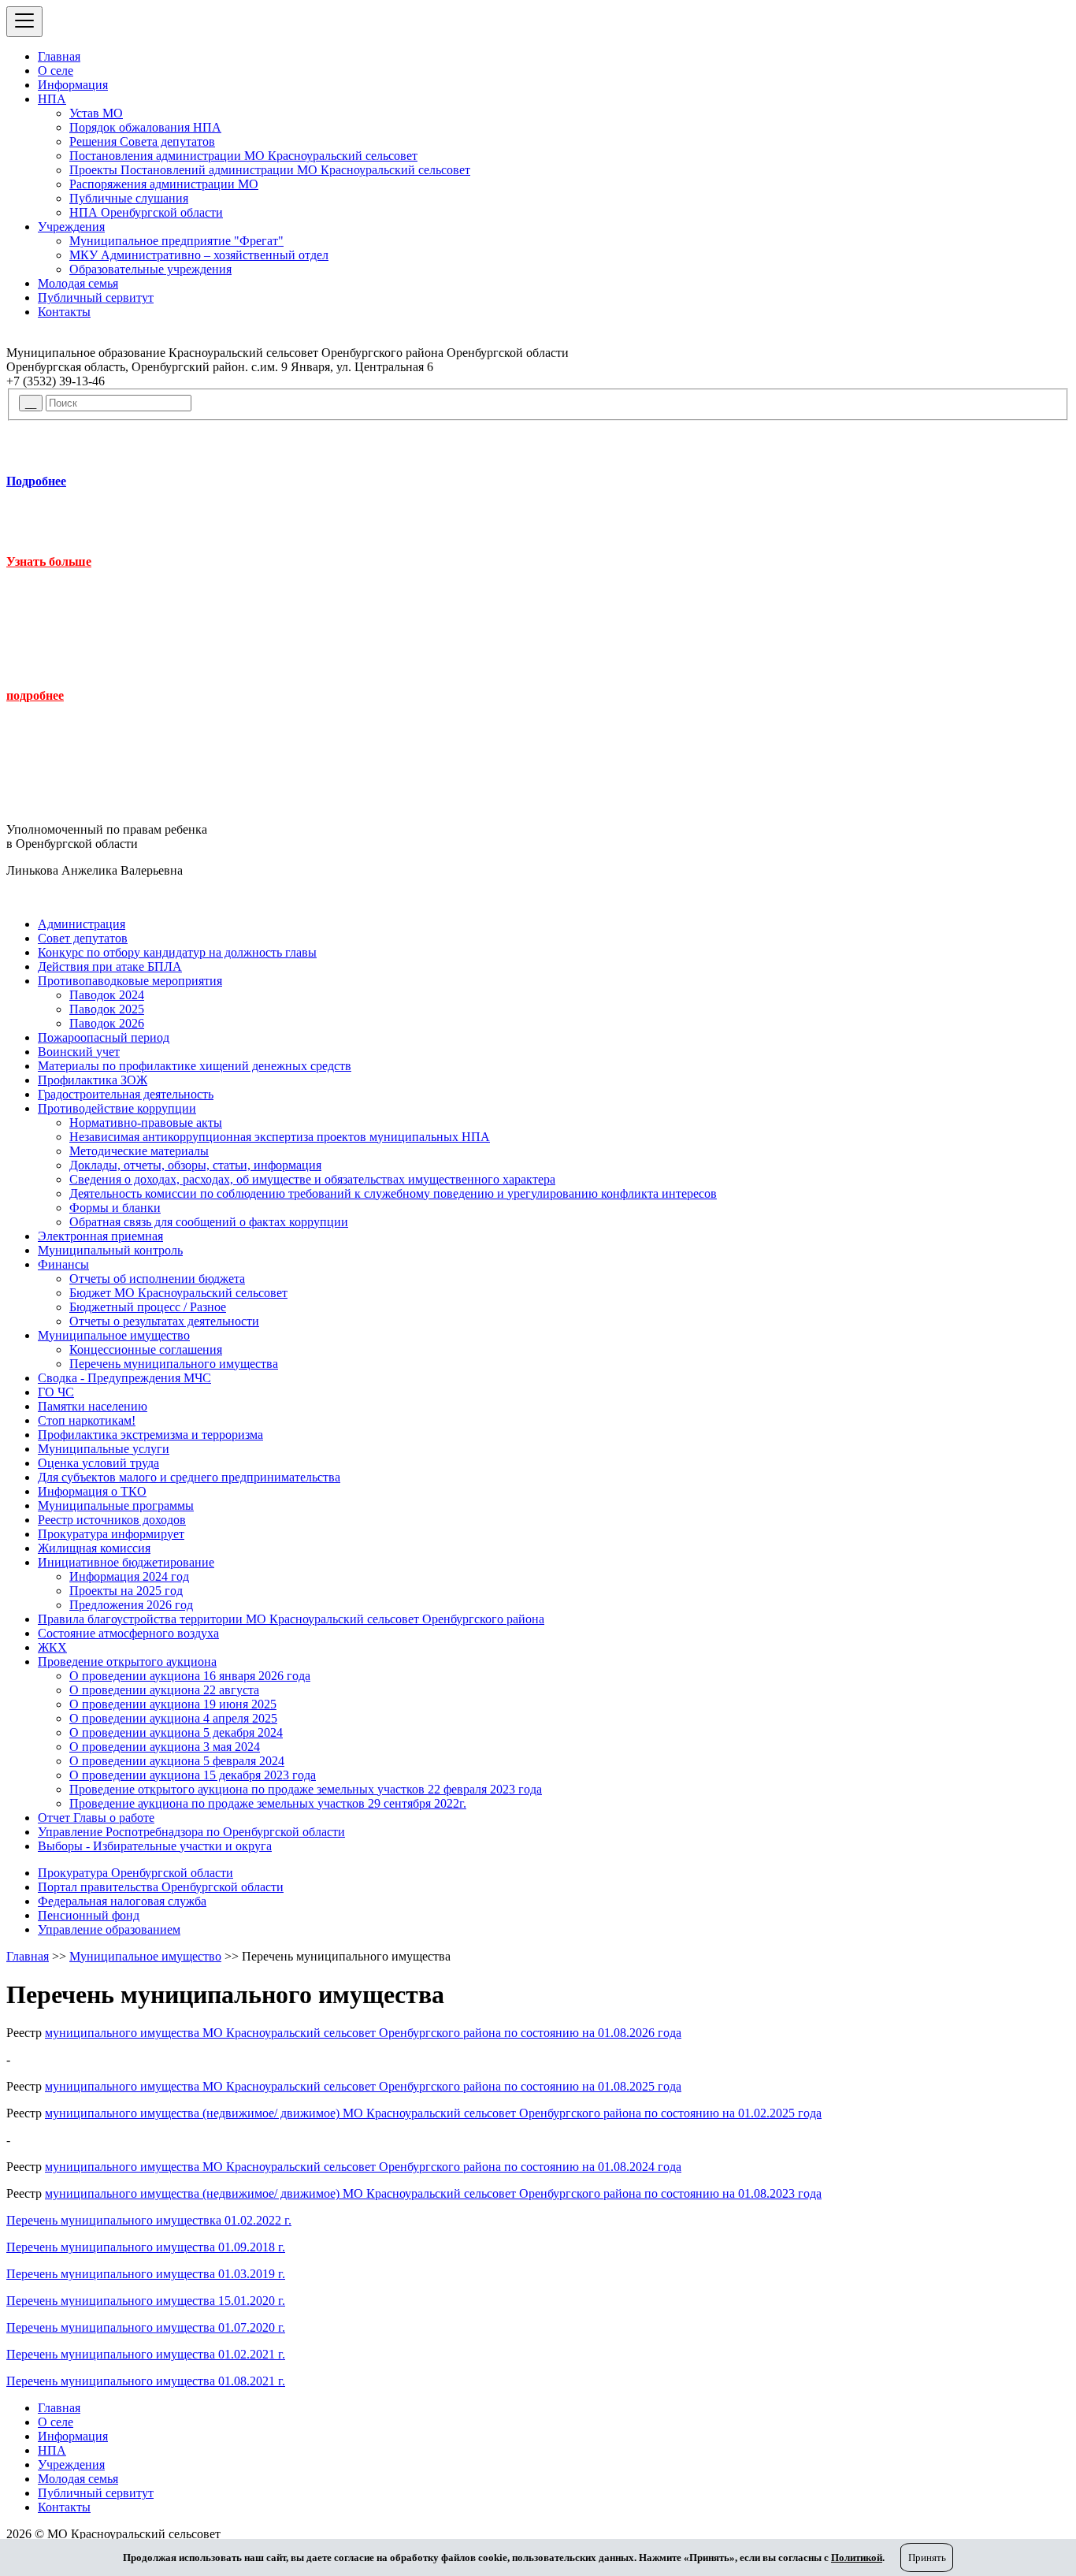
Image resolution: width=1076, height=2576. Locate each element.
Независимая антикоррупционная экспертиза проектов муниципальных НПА (280, 1137)
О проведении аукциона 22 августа (164, 1690)
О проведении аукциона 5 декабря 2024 (176, 1732)
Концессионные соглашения (146, 1349)
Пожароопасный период (104, 1037)
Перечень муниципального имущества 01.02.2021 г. (146, 2354)
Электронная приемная (100, 1236)
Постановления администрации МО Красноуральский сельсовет (243, 156)
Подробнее (36, 481)
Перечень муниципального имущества (174, 1364)
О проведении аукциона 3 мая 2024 (165, 1747)
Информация (73, 85)
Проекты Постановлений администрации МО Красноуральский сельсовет (270, 170)
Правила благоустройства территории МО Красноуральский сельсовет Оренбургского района (291, 1619)
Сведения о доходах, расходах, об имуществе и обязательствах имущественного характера (312, 1179)
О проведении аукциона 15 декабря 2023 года (193, 1775)
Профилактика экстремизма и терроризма (150, 1435)
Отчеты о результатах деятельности (164, 1321)
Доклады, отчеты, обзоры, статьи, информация (195, 1165)
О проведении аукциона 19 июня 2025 (173, 1704)
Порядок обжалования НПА (145, 127)
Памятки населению (93, 1406)
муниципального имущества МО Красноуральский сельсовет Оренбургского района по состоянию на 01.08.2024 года (363, 2167)
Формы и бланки (115, 1208)
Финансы (63, 1264)
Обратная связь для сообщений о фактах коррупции (209, 1222)
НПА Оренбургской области (146, 212)
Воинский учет (79, 1052)
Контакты (64, 312)
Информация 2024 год (129, 1576)
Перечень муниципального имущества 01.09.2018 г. (146, 2247)
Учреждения (71, 227)
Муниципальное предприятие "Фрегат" (176, 241)
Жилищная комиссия (94, 1548)
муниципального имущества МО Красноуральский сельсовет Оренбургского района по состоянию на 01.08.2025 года (363, 2086)
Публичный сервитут (96, 297)
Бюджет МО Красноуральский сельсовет (178, 1293)
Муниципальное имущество (114, 1335)
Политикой (857, 2557)
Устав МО (96, 113)
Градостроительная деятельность (126, 1094)
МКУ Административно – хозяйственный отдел (199, 255)
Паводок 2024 (107, 995)
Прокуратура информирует (111, 1534)
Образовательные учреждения (150, 269)
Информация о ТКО (92, 1491)
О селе (56, 71)
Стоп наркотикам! (87, 1420)
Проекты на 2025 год (126, 1591)
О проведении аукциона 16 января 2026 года (190, 1676)
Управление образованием (109, 1929)
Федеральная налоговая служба (122, 1901)
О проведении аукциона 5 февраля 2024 (177, 1761)
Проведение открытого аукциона (127, 1662)
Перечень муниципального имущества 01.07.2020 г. (146, 2327)
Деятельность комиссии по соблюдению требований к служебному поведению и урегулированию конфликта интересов (393, 1193)
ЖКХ (52, 1647)
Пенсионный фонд (89, 1915)
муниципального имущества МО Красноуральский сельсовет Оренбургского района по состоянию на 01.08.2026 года (363, 2033)
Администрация (82, 924)
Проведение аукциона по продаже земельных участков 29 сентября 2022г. (268, 1803)
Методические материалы (139, 1151)
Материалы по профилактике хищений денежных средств (195, 1066)
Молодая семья (78, 283)
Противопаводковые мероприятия (130, 981)
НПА (52, 99)
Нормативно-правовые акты (146, 1123)
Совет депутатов (83, 938)
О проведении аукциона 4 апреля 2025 (173, 1718)
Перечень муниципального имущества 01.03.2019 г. (146, 2274)
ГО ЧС (56, 1392)
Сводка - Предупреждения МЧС (124, 1378)
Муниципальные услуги (104, 1449)
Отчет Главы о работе (96, 1818)
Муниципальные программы (116, 1505)
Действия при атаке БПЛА (110, 966)
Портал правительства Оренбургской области (161, 1887)
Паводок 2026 (107, 1023)
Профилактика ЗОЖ (93, 1080)
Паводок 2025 (107, 1009)
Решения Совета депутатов (142, 141)
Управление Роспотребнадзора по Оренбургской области (191, 1832)
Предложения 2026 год (131, 1605)
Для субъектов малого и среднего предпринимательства (189, 1477)
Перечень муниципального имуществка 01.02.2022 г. (149, 2220)
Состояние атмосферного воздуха (128, 1633)
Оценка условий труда (98, 1463)
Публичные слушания (129, 198)
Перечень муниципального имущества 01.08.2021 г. (146, 2381)
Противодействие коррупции (117, 1108)
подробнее (35, 695)
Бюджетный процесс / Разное (148, 1307)
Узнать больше (49, 561)
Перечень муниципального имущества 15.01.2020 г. (146, 2301)
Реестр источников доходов (112, 1520)
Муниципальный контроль (110, 1250)
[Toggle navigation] (24, 22)
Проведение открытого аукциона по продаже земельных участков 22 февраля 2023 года (306, 1789)
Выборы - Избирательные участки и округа (155, 1846)
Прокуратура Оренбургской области (135, 1873)
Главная (59, 56)
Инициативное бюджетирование (126, 1562)
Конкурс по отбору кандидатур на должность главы (177, 952)
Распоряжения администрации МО (164, 184)
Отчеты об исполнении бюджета (157, 1279)
